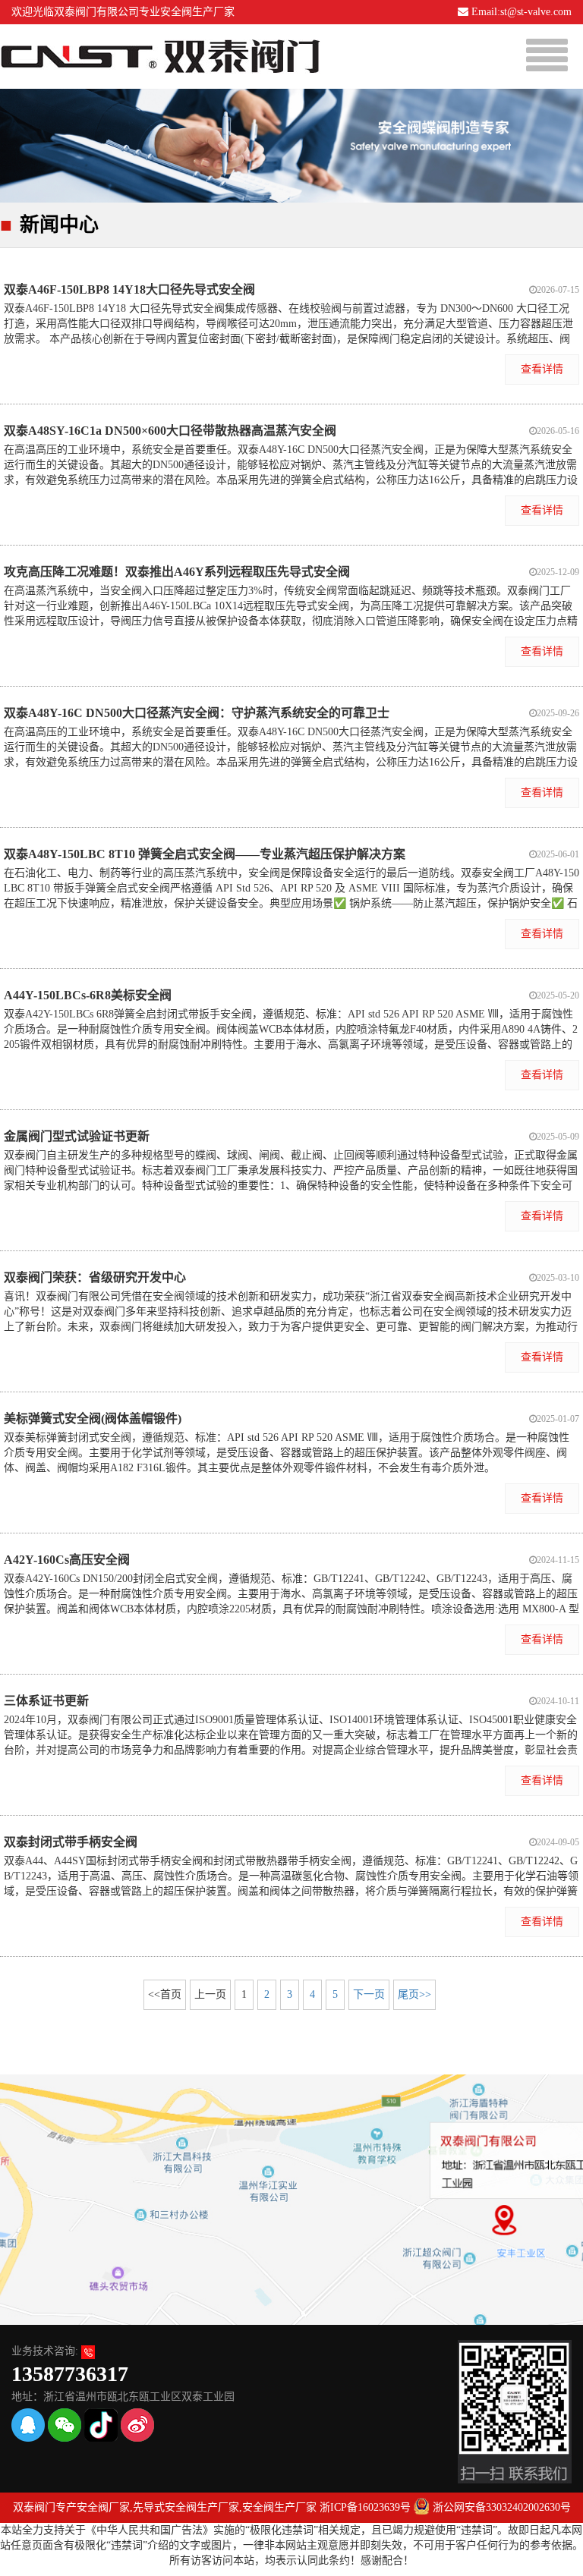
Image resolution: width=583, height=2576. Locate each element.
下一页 (369, 1994)
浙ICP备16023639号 (365, 2507)
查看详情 (542, 369)
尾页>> (414, 1994)
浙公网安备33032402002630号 (502, 2507)
